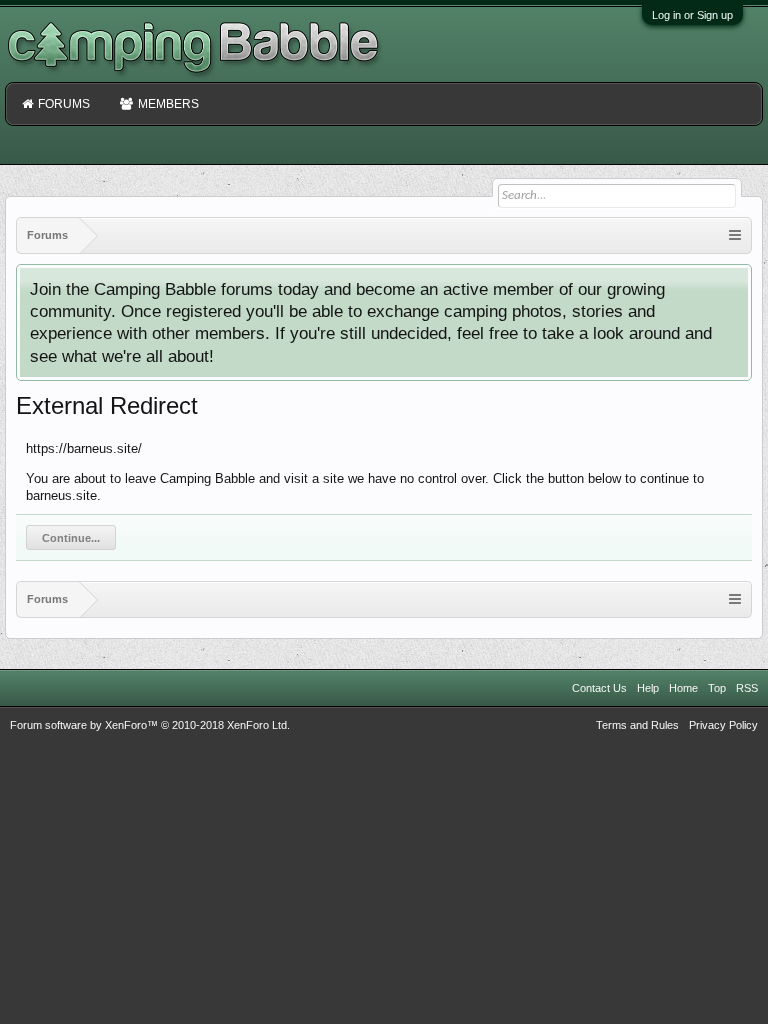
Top (717, 688)
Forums (64, 104)
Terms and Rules (637, 725)
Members (168, 104)
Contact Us (599, 688)
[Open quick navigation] (735, 235)
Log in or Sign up (692, 15)
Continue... (71, 538)
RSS (747, 688)
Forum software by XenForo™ (150, 725)
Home (683, 688)
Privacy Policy (723, 725)
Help (648, 688)
